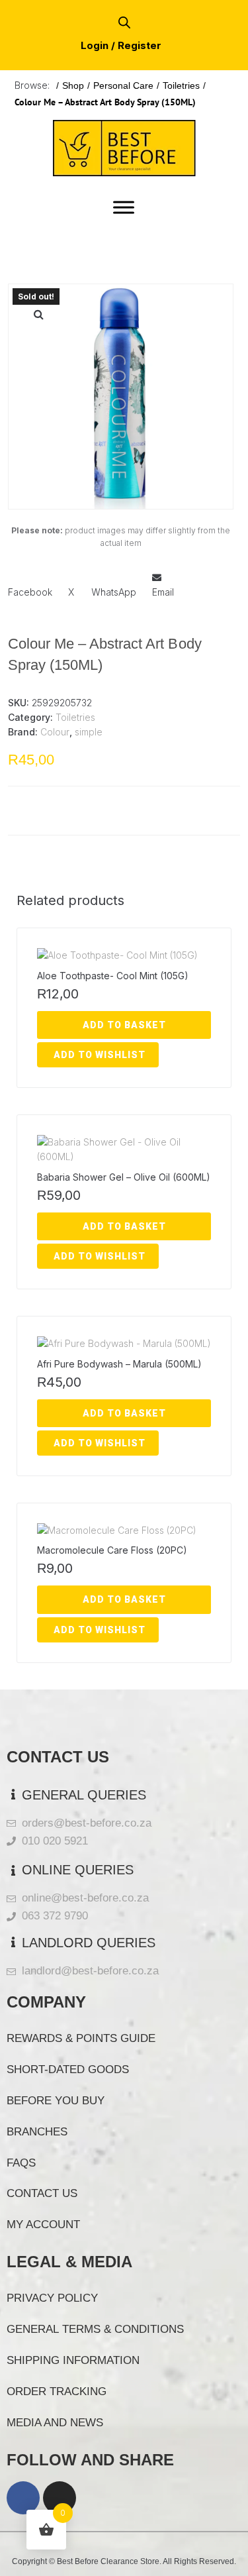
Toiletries (181, 85)
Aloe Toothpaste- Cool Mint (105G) (113, 976)
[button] (38, 314)
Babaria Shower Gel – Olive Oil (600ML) (124, 1177)
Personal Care (123, 85)
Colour (55, 732)
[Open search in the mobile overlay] (124, 22)
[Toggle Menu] (124, 207)
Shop (73, 85)
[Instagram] (60, 2498)
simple (89, 732)
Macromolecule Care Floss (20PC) (112, 1550)
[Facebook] (23, 2498)
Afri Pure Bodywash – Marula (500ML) (119, 1364)
